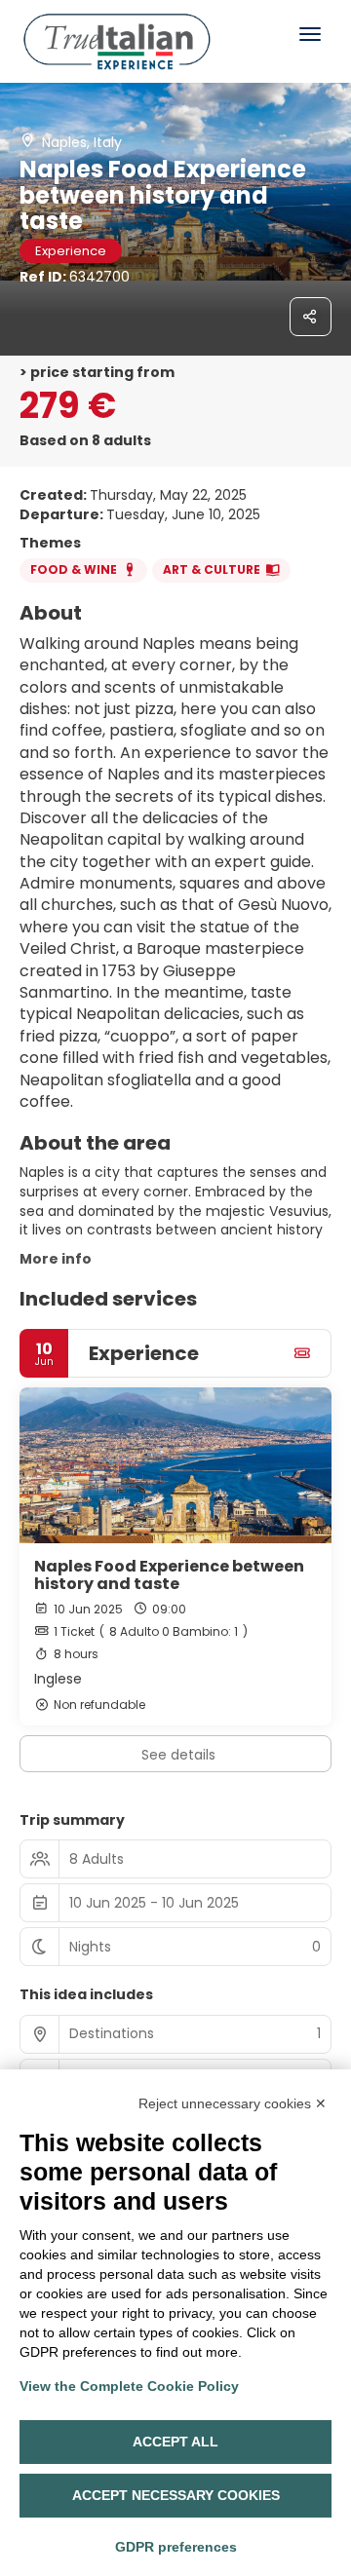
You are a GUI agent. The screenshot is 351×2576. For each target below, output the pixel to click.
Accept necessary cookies (176, 2495)
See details (178, 1755)
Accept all (175, 2442)
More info (56, 1259)
